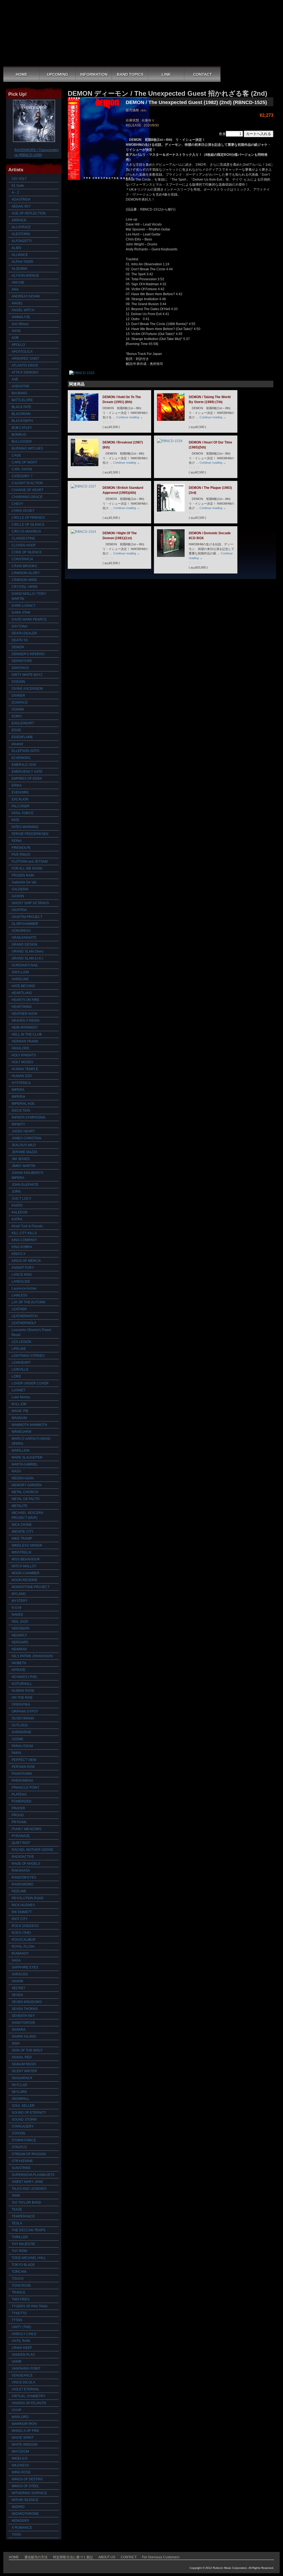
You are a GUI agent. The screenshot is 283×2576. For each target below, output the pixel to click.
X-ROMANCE (22, 2528)
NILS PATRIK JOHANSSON (32, 1656)
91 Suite (18, 186)
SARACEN (20, 1974)
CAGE (16, 455)
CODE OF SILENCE (27, 552)
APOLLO (18, 345)
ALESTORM (21, 234)
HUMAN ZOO (22, 1076)
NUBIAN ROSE (23, 1691)
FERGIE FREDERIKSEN (30, 834)
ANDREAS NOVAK (26, 296)
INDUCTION (21, 1111)
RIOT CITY (20, 1919)
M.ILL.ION (19, 1404)
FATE (15, 820)
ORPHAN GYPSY (25, 1711)
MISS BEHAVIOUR (26, 1559)
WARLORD (20, 2417)
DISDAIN (18, 682)
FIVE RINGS (21, 855)
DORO (17, 716)
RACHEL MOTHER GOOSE (32, 1850)
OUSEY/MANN (23, 1718)
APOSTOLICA (22, 352)
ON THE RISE (22, 1698)
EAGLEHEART (23, 723)
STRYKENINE (22, 2161)
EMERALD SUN (24, 765)
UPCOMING (58, 74)
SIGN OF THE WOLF (27, 2050)
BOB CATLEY (22, 428)
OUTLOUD (20, 1725)
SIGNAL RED (22, 2057)
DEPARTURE (22, 661)
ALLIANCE (20, 255)
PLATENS (19, 1794)
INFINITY (18, 1124)
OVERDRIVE (21, 1732)
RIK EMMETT (22, 1912)
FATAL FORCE (23, 813)
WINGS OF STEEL (25, 2486)
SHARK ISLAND (24, 2037)
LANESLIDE (21, 1281)
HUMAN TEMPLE (25, 1069)
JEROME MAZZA (24, 1152)
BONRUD (19, 435)
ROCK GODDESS (25, 1926)
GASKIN (18, 896)
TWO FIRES (21, 2299)
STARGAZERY (23, 2126)
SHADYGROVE (23, 2023)
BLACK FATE (21, 407)
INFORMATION (94, 74)
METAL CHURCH (25, 1492)
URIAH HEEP (22, 2348)
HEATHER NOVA (24, 1014)
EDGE (16, 730)
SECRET (18, 1988)
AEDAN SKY (21, 206)
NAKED (17, 1615)
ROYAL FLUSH (23, 1947)
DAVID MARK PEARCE (29, 619)
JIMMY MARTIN (23, 1166)
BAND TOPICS (130, 74)
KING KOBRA (22, 1247)
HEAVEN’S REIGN (26, 1021)
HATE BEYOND (23, 986)
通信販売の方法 (36, 2557)
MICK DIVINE (22, 1525)
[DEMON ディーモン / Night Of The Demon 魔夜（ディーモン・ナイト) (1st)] (83, 532)
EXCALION (20, 799)
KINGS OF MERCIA (26, 1261)
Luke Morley (21, 1397)
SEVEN (17, 1995)
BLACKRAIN (21, 414)
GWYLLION (20, 972)
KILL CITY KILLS (24, 1233)
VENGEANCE (22, 2375)
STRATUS (19, 2147)
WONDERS (20, 2521)
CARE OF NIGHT (24, 462)
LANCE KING (22, 1275)
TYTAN (17, 2320)
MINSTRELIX (22, 1552)
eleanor (17, 744)
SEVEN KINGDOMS (27, 2002)
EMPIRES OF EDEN (27, 779)
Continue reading (130, 417)
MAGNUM (19, 1418)
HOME (22, 74)
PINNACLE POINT (25, 1788)
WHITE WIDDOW (24, 2445)
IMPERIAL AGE (23, 1104)
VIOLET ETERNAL (26, 2389)
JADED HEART (23, 1131)
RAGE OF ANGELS (26, 1864)
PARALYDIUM (22, 1746)
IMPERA (18, 1090)
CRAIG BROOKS (24, 566)
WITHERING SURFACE (29, 2493)
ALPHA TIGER (22, 262)
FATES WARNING (25, 827)
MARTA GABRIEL (25, 1464)
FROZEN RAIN (23, 875)
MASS (16, 1471)
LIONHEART (21, 1363)
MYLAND (19, 1594)
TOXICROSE (21, 2286)
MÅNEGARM (21, 1432)
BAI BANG (19, 393)
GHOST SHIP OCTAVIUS (30, 903)
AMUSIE (18, 282)
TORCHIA (19, 2272)
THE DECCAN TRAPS (28, 2230)
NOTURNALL (22, 1684)
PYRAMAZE (21, 1836)
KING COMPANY (24, 1240)
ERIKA (17, 785)
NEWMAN (19, 1649)
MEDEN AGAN (23, 1478)
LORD (16, 1376)
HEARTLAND (22, 993)
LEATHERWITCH (25, 1316)
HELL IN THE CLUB (27, 1034)
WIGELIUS (20, 2458)
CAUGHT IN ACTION (27, 483)
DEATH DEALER (24, 633)
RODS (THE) (21, 1933)
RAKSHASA (21, 1871)
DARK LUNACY (24, 606)
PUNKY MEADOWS (27, 1829)
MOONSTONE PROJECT (31, 1587)
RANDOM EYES (24, 1877)
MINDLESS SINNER (27, 1545)
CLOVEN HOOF (24, 545)
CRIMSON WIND (24, 580)
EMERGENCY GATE (27, 772)
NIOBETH (19, 1663)
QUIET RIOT (21, 1843)
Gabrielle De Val (24, 882)
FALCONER (21, 806)
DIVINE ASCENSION (27, 689)
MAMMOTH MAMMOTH (29, 1425)
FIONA (17, 841)
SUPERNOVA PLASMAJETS (33, 2175)
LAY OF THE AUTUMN (28, 1302)
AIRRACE (19, 220)
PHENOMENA (22, 1781)
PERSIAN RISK (23, 1767)
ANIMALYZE (21, 317)
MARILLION (21, 1451)
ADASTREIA (21, 199)
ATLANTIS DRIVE (25, 365)
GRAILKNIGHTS (24, 938)
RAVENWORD (23, 1884)
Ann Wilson (20, 324)
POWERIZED (22, 1801)
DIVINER (18, 696)
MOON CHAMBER (26, 1573)
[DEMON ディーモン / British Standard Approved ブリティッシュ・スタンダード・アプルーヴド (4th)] (83, 486)
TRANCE (19, 2292)
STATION (18, 2133)
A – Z (15, 193)
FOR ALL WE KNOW (27, 868)
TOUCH (18, 2279)
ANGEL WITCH (23, 310)
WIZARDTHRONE (25, 2514)
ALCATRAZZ (21, 227)
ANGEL (17, 303)
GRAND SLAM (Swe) (27, 951)
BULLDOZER (22, 442)
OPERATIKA (21, 1705)
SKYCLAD (19, 2085)
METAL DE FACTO (26, 1499)
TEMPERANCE (23, 2216)
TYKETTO (19, 2313)
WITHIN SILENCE (25, 2500)
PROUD (18, 1815)
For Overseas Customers (161, 2557)
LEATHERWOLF (24, 1323)
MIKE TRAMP (22, 1539)
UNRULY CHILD (24, 2334)
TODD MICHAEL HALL (29, 2258)
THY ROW (19, 2251)
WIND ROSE (21, 2472)
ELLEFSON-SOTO (25, 751)
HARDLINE (20, 979)
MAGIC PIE (20, 1411)
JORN (16, 1192)
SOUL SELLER (23, 2106)
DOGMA (18, 709)
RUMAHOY (20, 1954)
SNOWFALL (21, 2099)
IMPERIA (18, 1097)
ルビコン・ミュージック (144, 30)
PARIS (16, 1753)
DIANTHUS (20, 668)
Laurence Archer (24, 1288)
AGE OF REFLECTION (29, 213)
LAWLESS (19, 1295)
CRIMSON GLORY (26, 573)
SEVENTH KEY (23, 2016)
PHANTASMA (22, 1774)
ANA (15, 289)
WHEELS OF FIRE (25, 2431)
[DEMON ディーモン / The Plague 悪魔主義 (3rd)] (171, 510)
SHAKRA (19, 2030)
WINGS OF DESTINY (27, 2479)
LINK (166, 74)
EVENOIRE (20, 792)
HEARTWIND (22, 1007)
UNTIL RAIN (21, 2341)
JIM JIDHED (21, 1159)
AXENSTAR (20, 386)
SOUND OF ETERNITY (29, 2113)
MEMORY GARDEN (27, 1485)
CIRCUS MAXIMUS (26, 531)
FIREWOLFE (21, 848)
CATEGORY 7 (22, 476)
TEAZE (17, 2209)
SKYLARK (19, 2092)
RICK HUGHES (23, 1905)
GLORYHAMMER (25, 924)
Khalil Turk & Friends (27, 1226)
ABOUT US (107, 2557)
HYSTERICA (21, 1083)
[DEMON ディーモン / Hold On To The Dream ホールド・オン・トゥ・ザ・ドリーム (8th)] (85, 420)
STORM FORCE (24, 2140)
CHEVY (17, 504)
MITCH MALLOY (24, 1566)
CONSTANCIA (22, 559)
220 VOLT (19, 179)
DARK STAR (21, 613)
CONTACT (203, 74)
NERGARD (20, 1642)
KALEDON (20, 1212)
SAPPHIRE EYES (25, 1967)
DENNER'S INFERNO (28, 654)
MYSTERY (20, 1601)
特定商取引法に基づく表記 (73, 2557)
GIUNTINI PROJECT (27, 917)
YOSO (16, 2535)
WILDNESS (20, 2465)
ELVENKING (21, 758)
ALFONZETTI (22, 241)
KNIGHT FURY (23, 1268)
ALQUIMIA (19, 269)
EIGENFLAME (22, 737)
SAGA (16, 1960)
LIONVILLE (20, 1369)
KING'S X (19, 1254)
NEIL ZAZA (20, 1622)
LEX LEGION (21, 1342)
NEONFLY (19, 1635)
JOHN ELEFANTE (25, 1185)
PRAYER (18, 1808)
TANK (16, 2196)
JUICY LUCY (21, 1198)
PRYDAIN (19, 1822)
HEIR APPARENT (25, 1028)
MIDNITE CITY (23, 1532)
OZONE (17, 1739)
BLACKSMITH (22, 421)
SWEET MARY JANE (27, 2182)
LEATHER (19, 1309)
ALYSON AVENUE (25, 276)
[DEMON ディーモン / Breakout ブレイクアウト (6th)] (85, 465)
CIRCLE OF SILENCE (28, 525)
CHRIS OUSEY (23, 511)
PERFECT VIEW (24, 1760)
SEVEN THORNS (25, 2009)
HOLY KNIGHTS (24, 1055)
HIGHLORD (20, 1048)
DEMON (18, 647)
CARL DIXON (22, 469)
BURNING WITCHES (27, 448)
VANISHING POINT (26, 2369)
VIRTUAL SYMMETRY (28, 2396)
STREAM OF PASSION (29, 2154)
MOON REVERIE (24, 1580)
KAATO (17, 1205)
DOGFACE (20, 702)
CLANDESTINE (23, 538)
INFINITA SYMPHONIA (28, 1117)
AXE (15, 379)
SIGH (16, 2043)
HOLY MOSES (22, 1062)
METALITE (19, 1506)
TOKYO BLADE (23, 2265)
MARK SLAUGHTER (27, 1457)
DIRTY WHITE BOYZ (27, 675)
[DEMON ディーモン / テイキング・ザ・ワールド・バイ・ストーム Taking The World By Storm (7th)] (171, 420)
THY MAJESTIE (23, 2244)
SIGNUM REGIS (24, 2064)
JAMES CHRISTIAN (27, 1138)
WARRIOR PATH (24, 2424)
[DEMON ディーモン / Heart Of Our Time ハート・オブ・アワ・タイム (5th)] (170, 441)
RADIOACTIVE (23, 1857)
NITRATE (19, 1670)
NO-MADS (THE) (24, 1677)
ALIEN (16, 248)
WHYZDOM (20, 2452)
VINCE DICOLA (23, 2382)
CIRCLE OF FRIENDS (28, 518)
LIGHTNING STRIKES (28, 1356)
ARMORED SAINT (25, 359)
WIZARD (18, 2507)
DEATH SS (20, 640)
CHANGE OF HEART (27, 490)
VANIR (17, 2362)
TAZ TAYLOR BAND (26, 2203)
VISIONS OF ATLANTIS (29, 2403)
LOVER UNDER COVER (30, 1383)
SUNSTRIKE (21, 2168)
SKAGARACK (22, 2078)
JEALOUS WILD (24, 1145)
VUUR (16, 2410)
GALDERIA (20, 889)
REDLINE (19, 1891)
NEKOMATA (21, 1628)
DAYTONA (19, 626)
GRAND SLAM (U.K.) (27, 958)
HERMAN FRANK (25, 1041)
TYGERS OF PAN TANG (30, 2306)
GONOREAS (21, 931)
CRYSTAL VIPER (25, 587)
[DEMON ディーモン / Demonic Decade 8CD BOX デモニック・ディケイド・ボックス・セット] (171, 556)
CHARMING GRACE (27, 497)
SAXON (17, 1981)
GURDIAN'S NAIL (25, 965)
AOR (15, 338)
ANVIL (16, 331)
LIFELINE (19, 1349)
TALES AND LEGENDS (29, 2189)
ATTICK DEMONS (25, 372)
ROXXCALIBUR (24, 1940)
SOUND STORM (24, 2120)
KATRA (17, 1219)
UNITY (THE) (21, 2327)
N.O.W (16, 1608)
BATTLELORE (22, 400)
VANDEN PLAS (23, 2355)
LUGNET (18, 1390)
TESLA (17, 2223)
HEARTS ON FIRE (25, 1000)
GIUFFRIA (19, 910)
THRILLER (20, 2237)
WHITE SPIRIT (23, 2438)
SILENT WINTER (24, 2071)
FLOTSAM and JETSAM (30, 862)
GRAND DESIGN (24, 945)
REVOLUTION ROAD (28, 1898)
